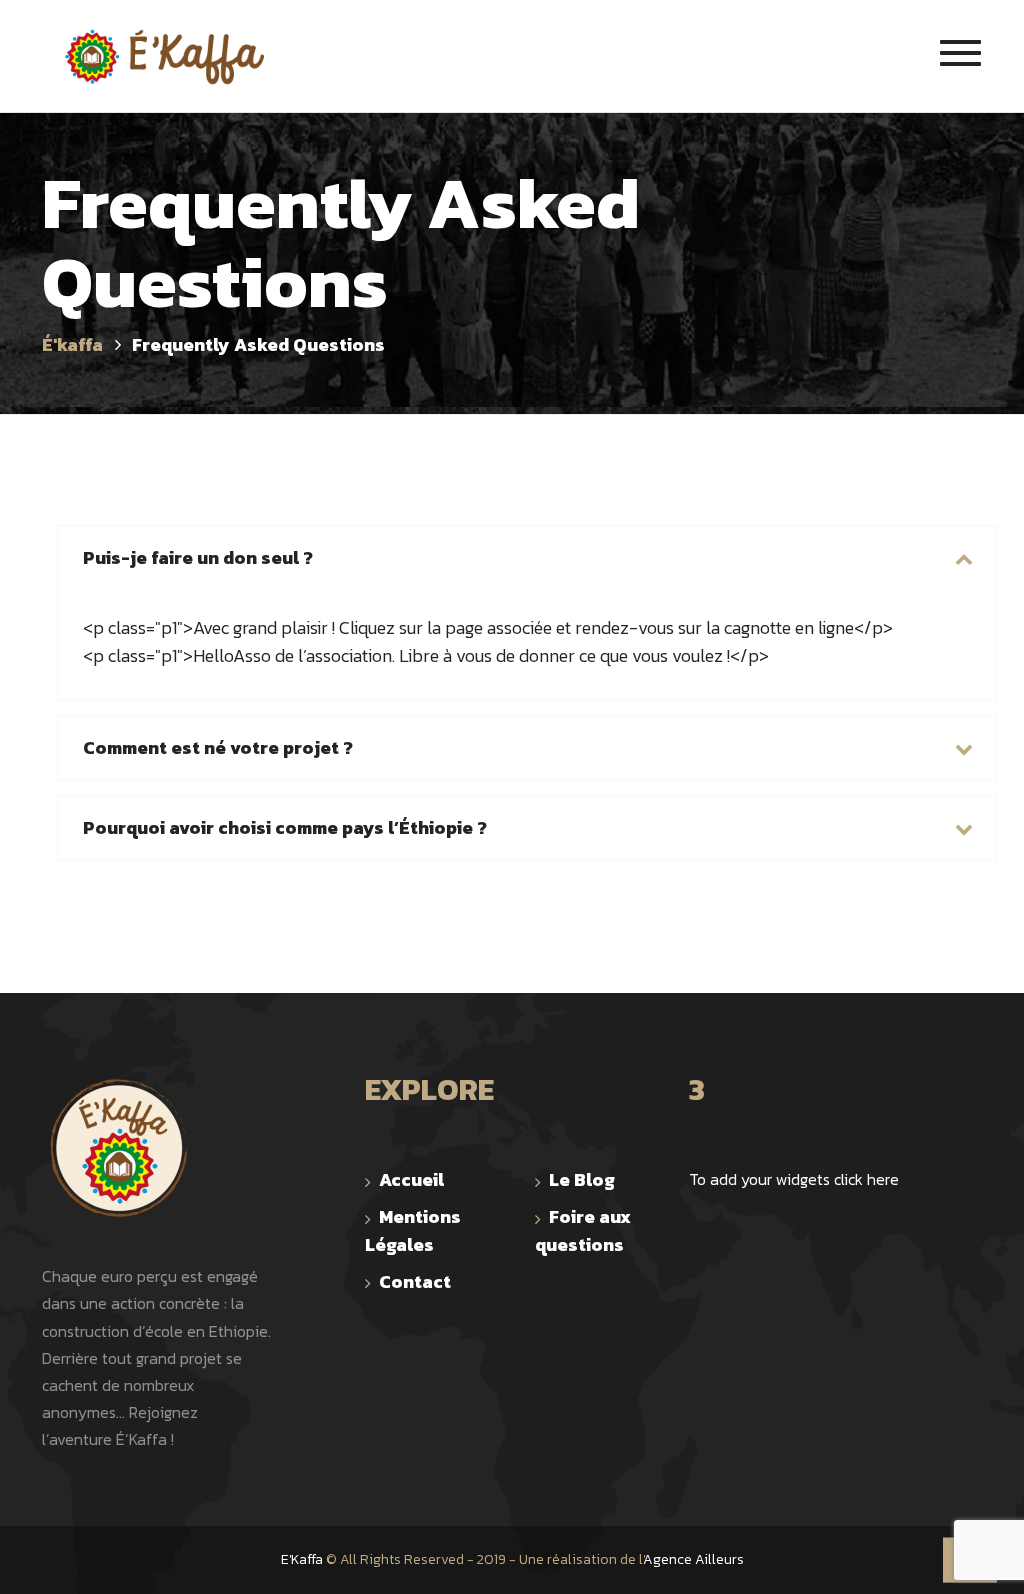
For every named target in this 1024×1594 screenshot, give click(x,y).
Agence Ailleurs (693, 1559)
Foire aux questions (583, 1230)
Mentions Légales (413, 1230)
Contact (415, 1281)
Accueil (411, 1179)
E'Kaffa (302, 1559)
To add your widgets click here (794, 1179)
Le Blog (582, 1179)
